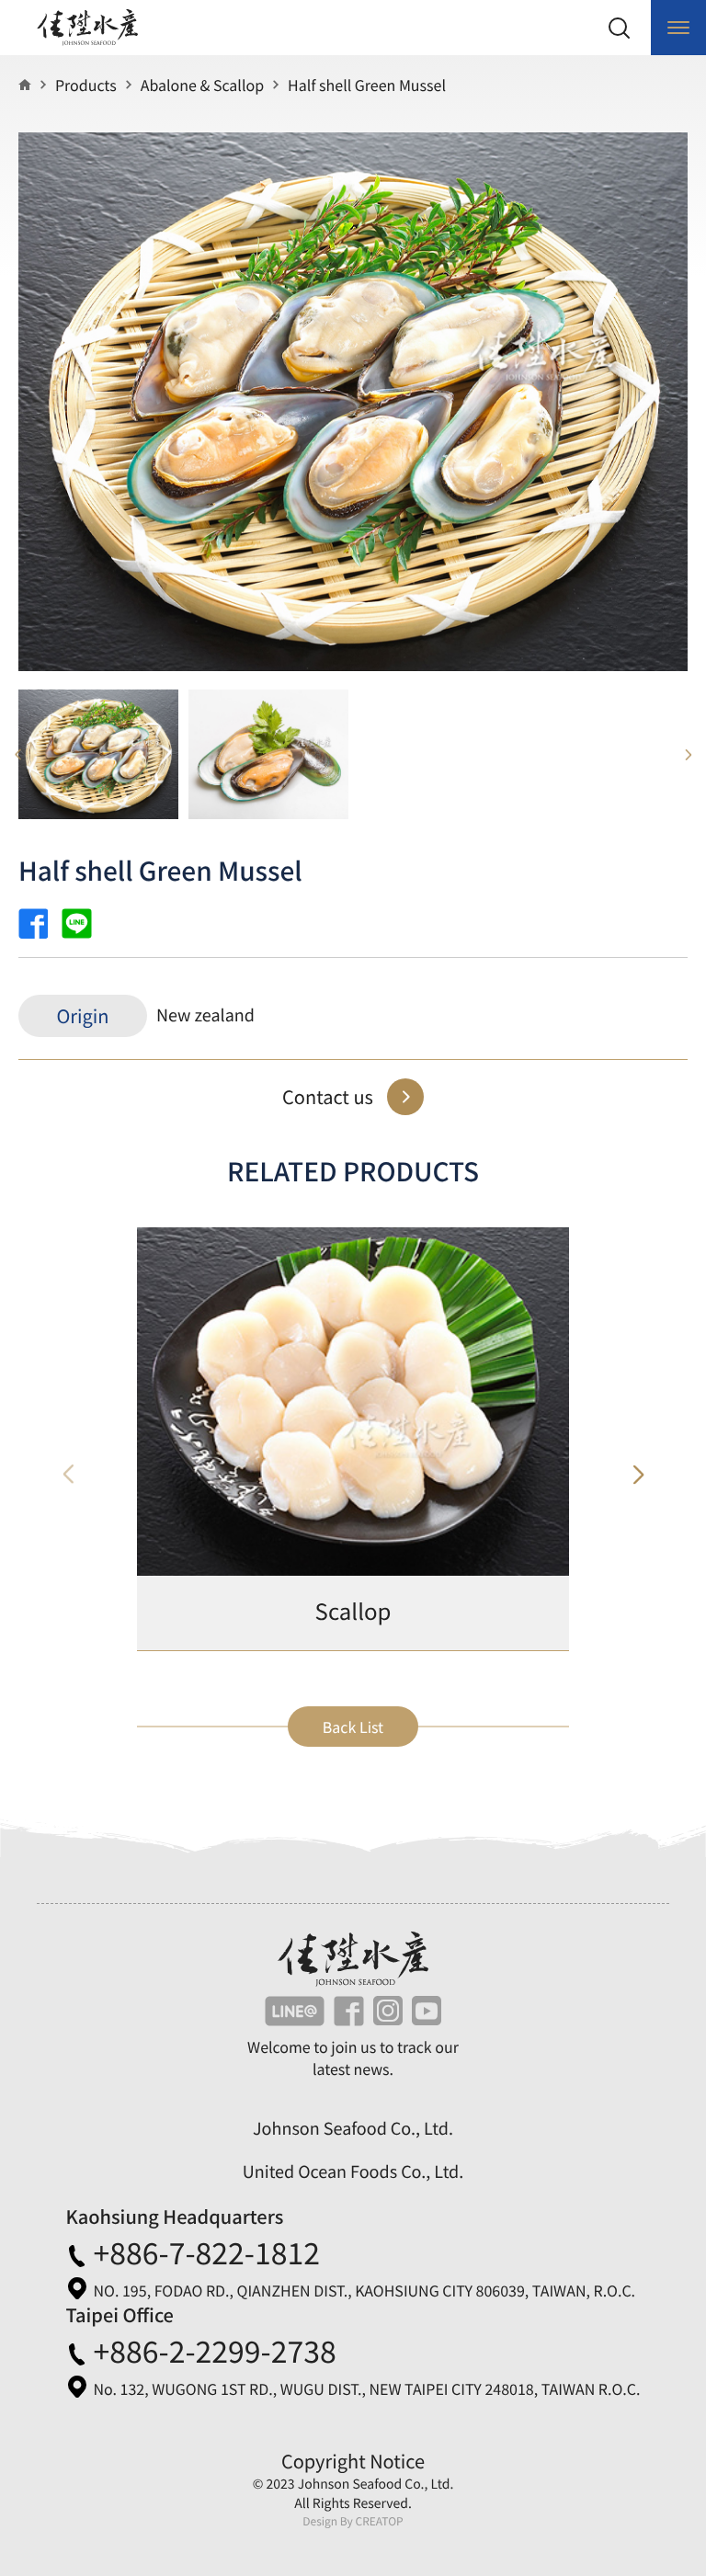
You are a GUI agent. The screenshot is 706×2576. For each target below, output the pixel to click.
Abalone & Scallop (202, 85)
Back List (353, 1727)
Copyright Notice (353, 2461)
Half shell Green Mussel (367, 85)
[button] (637, 1475)
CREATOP (379, 2521)
